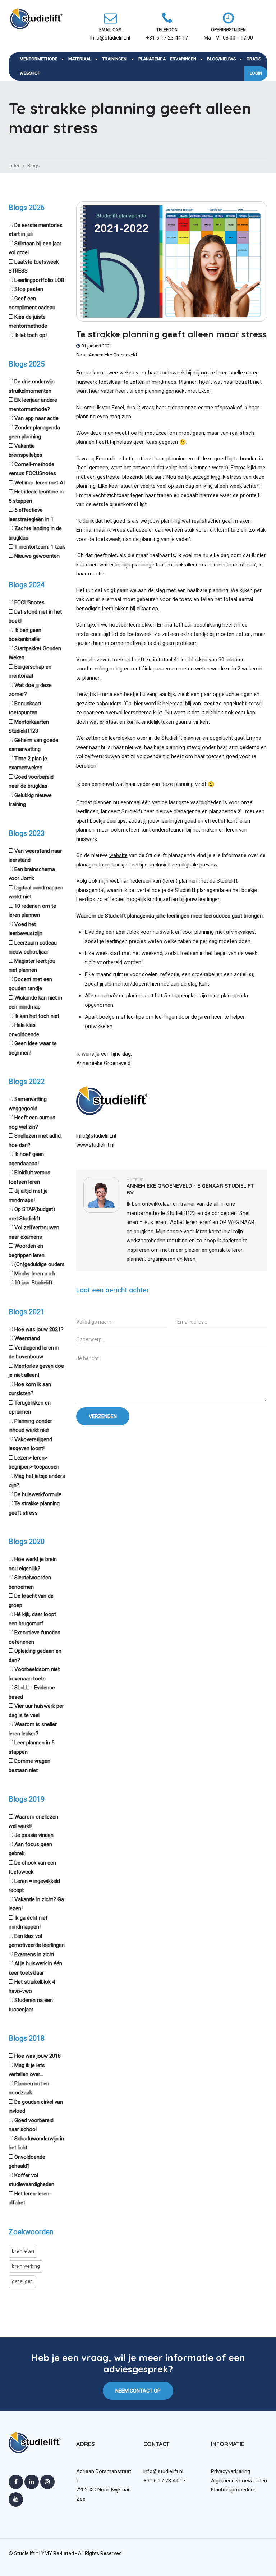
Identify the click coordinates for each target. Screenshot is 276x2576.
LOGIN (256, 73)
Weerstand (27, 1338)
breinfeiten (23, 2251)
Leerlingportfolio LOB (39, 280)
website (118, 855)
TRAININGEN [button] (115, 59)
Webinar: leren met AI (40, 483)
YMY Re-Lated (58, 2553)
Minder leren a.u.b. (35, 1274)
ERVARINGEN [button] (183, 59)
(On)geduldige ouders (40, 1264)
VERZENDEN (103, 1416)
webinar (119, 881)
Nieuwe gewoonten (37, 556)
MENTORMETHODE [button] (39, 59)
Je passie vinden (34, 1835)
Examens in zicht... (36, 1954)
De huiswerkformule (38, 1494)
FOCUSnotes (29, 602)
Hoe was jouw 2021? (39, 1329)
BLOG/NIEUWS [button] (221, 59)
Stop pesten (29, 289)
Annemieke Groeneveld (113, 355)
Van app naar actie (36, 418)
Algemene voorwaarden (239, 2481)
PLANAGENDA (152, 59)
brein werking (26, 2266)
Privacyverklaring (231, 2471)
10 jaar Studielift (33, 1283)
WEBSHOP (30, 73)
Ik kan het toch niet (37, 1016)
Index (14, 166)
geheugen (22, 2281)
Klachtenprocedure (233, 2490)
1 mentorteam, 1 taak (40, 547)
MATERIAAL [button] (80, 59)
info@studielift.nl (96, 1136)
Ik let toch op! (31, 335)
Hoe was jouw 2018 (38, 2056)
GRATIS (254, 59)
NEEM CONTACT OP (138, 2391)
